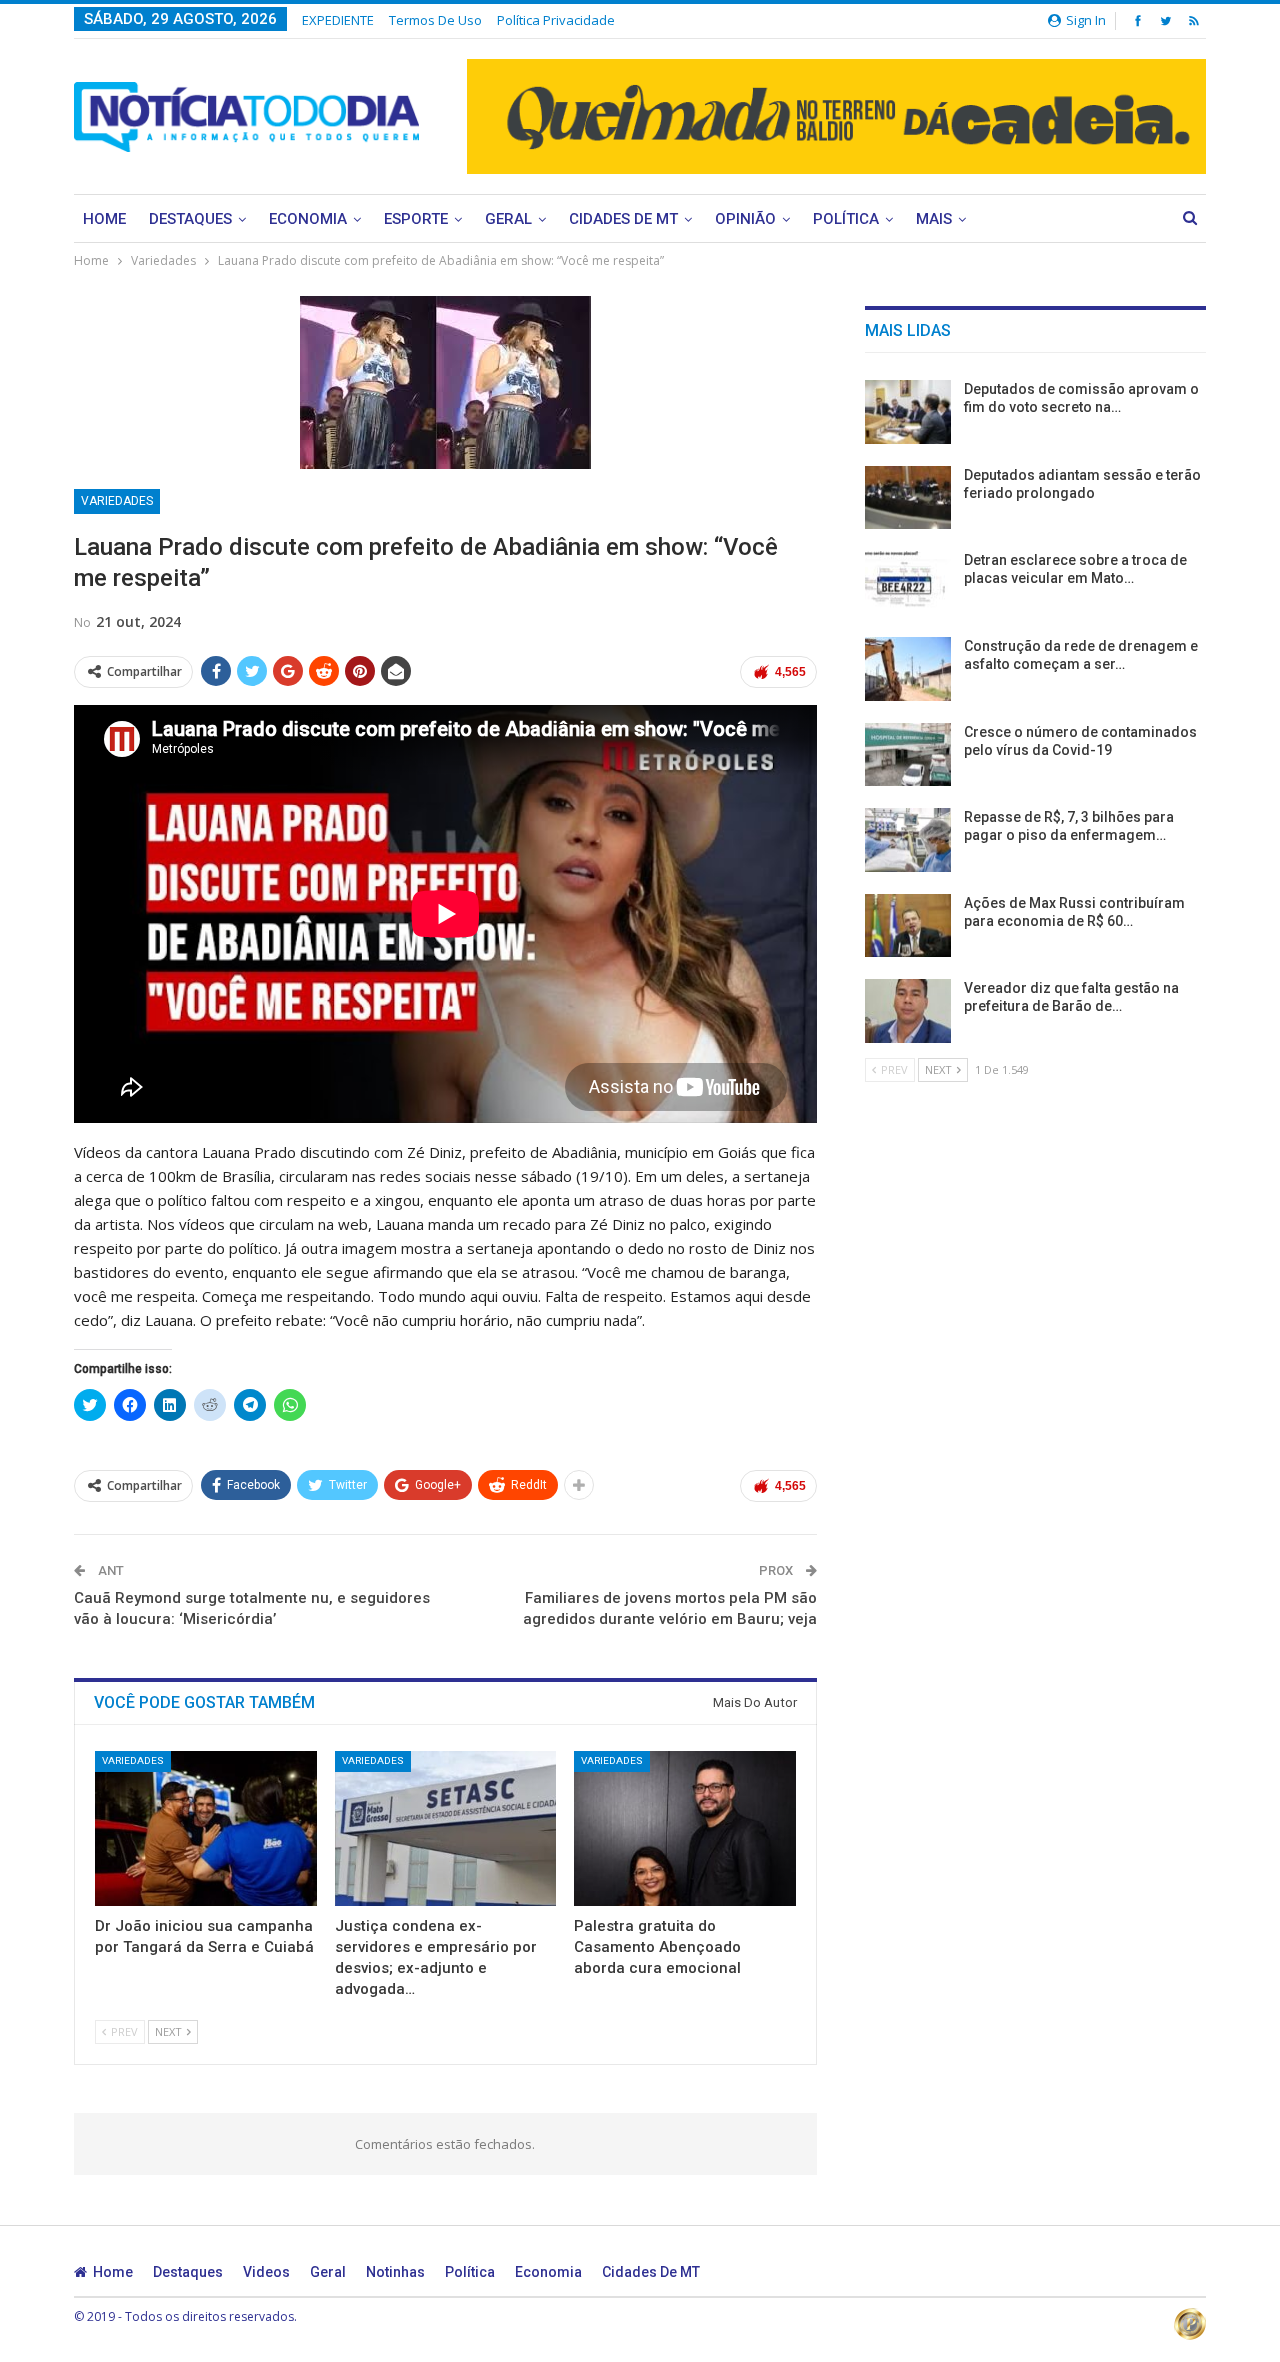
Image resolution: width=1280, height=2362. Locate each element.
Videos (266, 2272)
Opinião (745, 219)
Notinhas (395, 2272)
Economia (308, 219)
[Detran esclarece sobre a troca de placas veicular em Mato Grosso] (908, 583)
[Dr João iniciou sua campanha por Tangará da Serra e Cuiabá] (206, 1828)
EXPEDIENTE (338, 20)
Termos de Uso (435, 20)
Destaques (190, 219)
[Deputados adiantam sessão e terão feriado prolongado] (908, 498)
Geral (508, 219)
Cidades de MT (623, 219)
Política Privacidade (556, 20)
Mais (934, 219)
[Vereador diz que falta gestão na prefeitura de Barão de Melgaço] (908, 1011)
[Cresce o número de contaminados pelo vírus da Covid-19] (908, 755)
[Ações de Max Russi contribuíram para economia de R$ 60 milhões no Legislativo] (908, 926)
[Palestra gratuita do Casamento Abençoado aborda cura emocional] (685, 1828)
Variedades (117, 501)
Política (846, 219)
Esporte (416, 219)
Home (104, 219)
